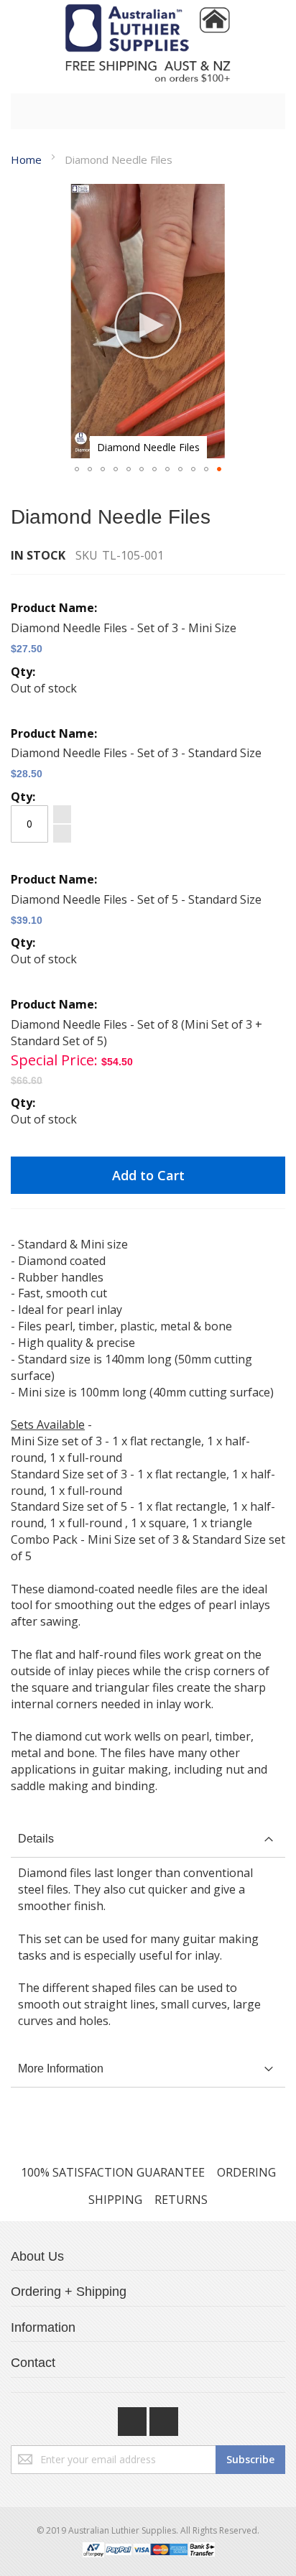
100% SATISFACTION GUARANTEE (113, 2172)
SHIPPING (115, 2200)
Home (26, 159)
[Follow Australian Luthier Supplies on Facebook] (134, 2418)
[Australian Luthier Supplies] (148, 43)
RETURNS (181, 2200)
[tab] (148, 1839)
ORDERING (246, 2172)
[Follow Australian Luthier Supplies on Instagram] (164, 2418)
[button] (77, 469)
